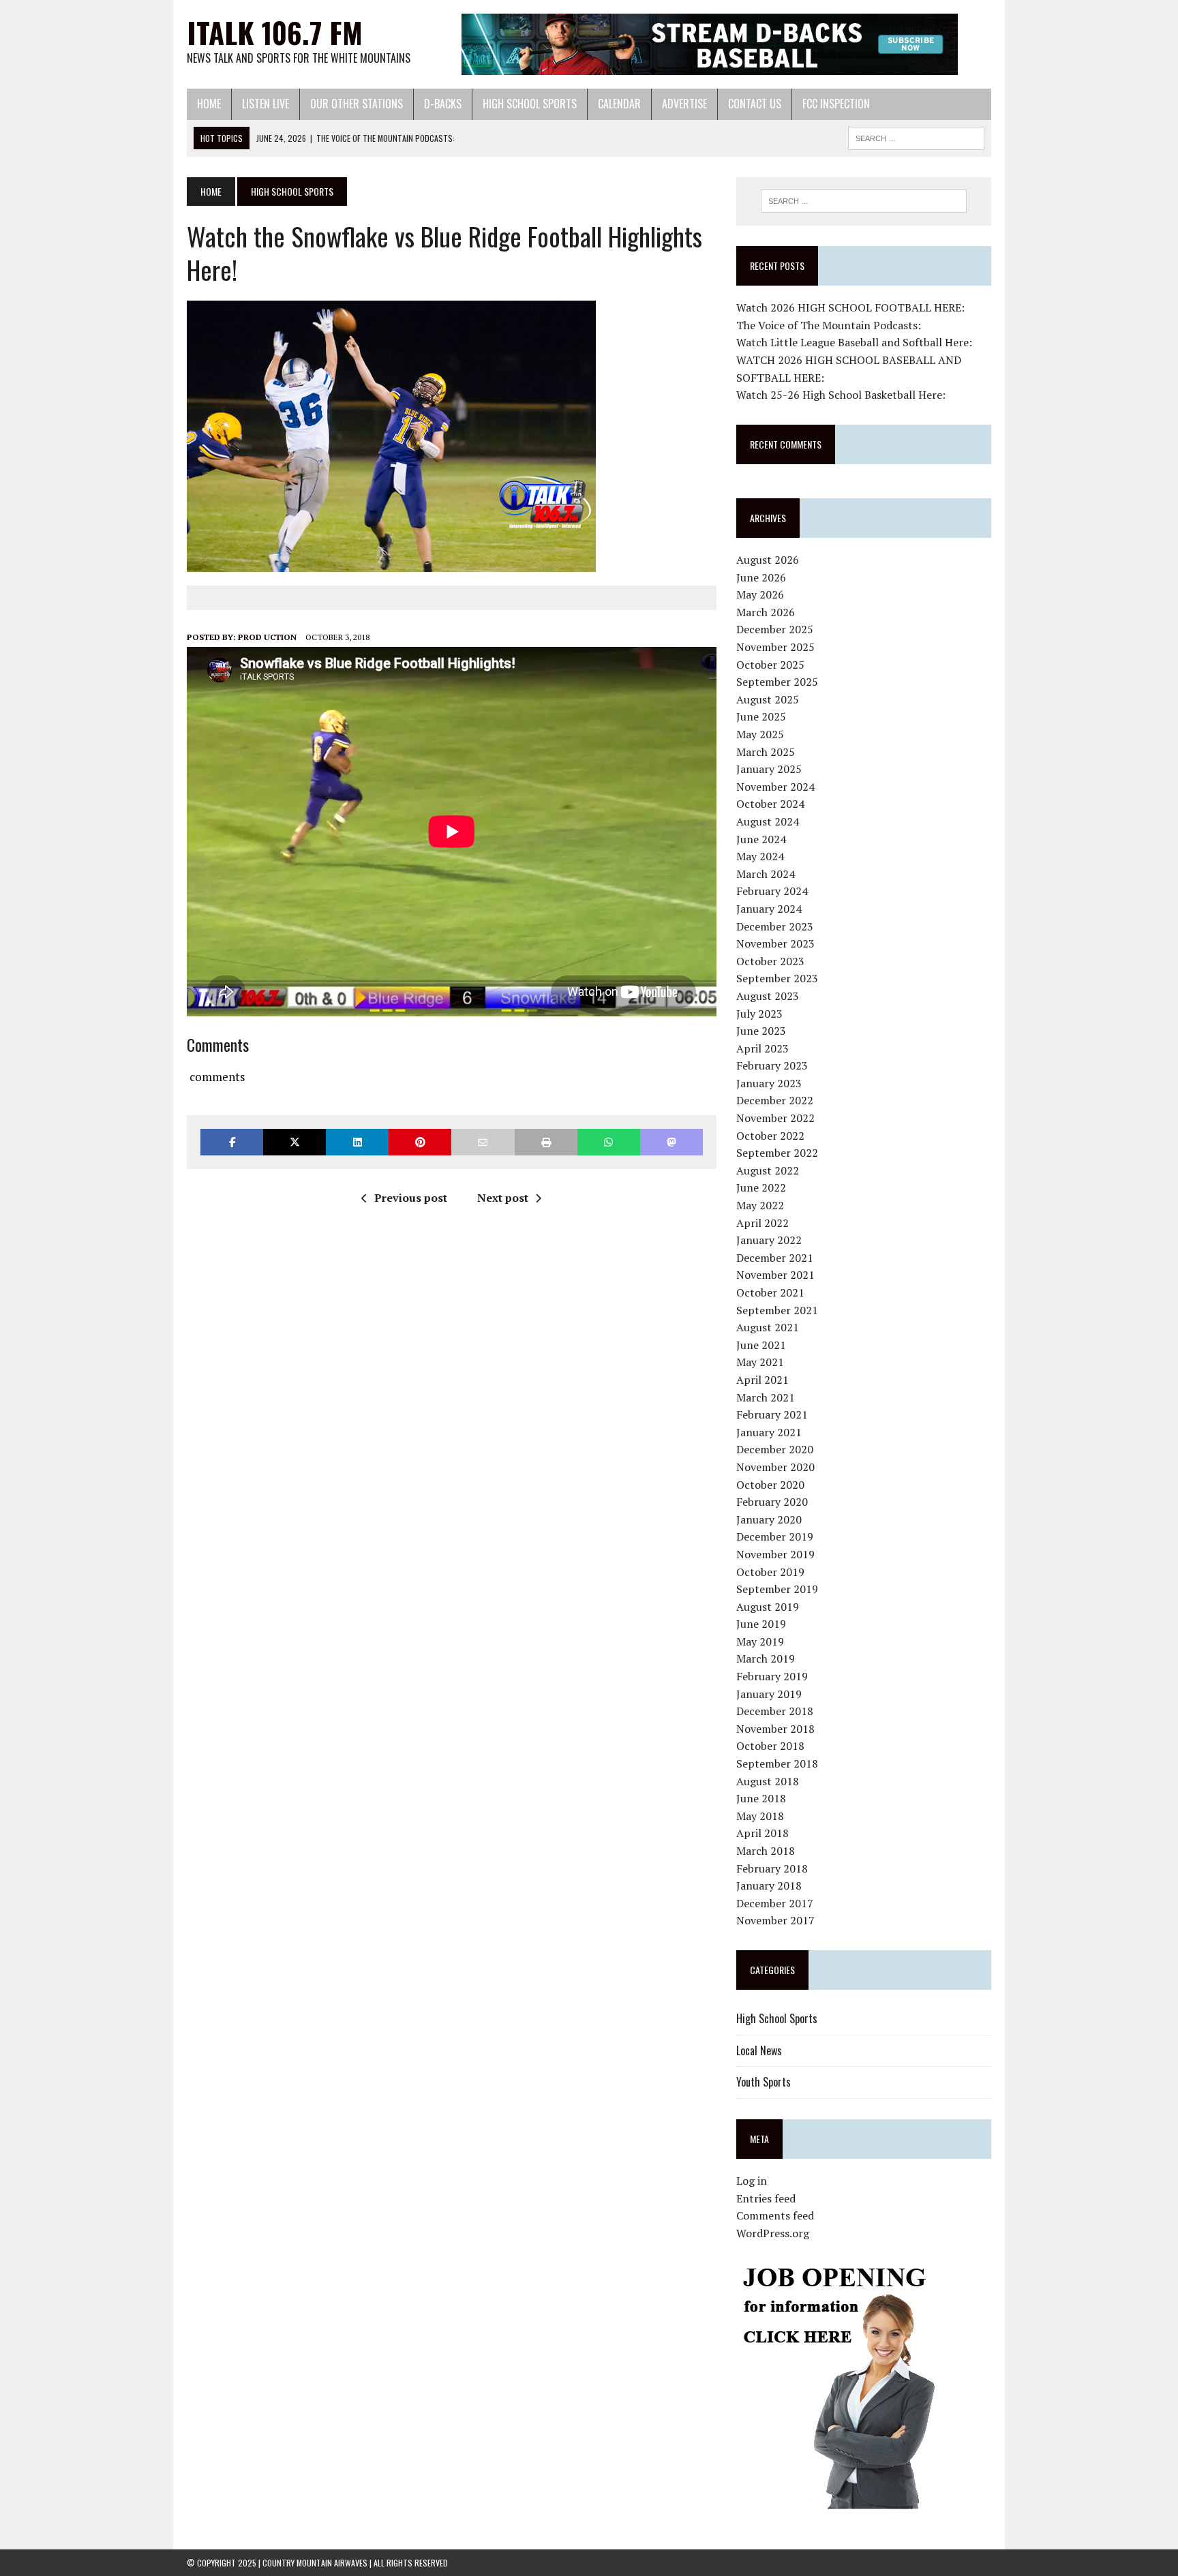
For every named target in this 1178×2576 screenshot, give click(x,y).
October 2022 (770, 1136)
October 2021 (770, 1292)
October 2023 (770, 961)
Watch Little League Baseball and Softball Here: (854, 342)
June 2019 (761, 1624)
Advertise (684, 104)
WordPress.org (773, 2233)
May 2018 (760, 1816)
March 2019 (766, 1658)
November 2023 (775, 943)
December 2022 (775, 1100)
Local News (759, 2050)
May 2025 (760, 734)
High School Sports (530, 104)
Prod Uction (267, 637)
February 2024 (772, 891)
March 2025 (766, 752)
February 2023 (772, 1065)
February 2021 (772, 1414)
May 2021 (760, 1362)
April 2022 (762, 1223)
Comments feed (775, 2215)
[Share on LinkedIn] (357, 1142)
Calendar (619, 104)
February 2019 (772, 1676)
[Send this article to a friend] (483, 1142)
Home (209, 104)
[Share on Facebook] (232, 1142)
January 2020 (769, 1519)
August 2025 (768, 699)
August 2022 (768, 1170)
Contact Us (755, 104)
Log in (752, 2181)
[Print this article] (546, 1142)
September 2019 (777, 1589)
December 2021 (775, 1258)
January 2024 (769, 909)
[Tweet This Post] (294, 1142)
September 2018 (777, 1763)
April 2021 (762, 1380)
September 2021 (777, 1310)
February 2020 (772, 1502)
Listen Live (266, 104)
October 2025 (770, 665)
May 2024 (760, 856)
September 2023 (777, 978)
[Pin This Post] (420, 1142)
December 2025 (775, 629)
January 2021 (769, 1432)
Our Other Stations (357, 104)
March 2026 (766, 612)
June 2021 (761, 1345)
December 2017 (775, 1903)
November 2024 (775, 787)
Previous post (411, 1198)
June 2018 (761, 1798)
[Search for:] (864, 201)
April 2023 (762, 1048)
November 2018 (775, 1729)
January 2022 (769, 1240)
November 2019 (775, 1554)
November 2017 (775, 1920)
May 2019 (760, 1641)
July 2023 (759, 1014)
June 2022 (761, 1187)
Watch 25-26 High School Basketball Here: (841, 395)
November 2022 (775, 1118)
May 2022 (760, 1205)
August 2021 (768, 1327)
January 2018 (769, 1885)
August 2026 (768, 560)
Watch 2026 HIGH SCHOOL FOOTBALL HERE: (850, 307)
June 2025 (761, 716)
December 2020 (775, 1449)
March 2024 (766, 874)
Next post (503, 1198)
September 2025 (777, 682)
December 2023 (775, 926)
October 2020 (770, 1485)
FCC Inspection (836, 104)
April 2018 (762, 1833)
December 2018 (775, 1711)
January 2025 (769, 769)
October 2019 (770, 1572)
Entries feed (766, 2198)
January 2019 (769, 1694)
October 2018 (770, 1746)
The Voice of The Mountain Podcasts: (829, 325)
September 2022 (777, 1153)
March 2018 (766, 1851)
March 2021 (766, 1397)
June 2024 (761, 839)
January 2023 (769, 1083)
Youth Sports (764, 2082)
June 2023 (761, 1031)
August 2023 (768, 996)
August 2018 (768, 1781)
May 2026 (760, 594)
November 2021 (775, 1275)
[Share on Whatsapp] (609, 1142)
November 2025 (775, 647)
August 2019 (768, 1607)
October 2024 (770, 804)
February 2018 (772, 1868)
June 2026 (761, 577)
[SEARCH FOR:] (916, 136)
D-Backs (443, 104)
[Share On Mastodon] (671, 1142)
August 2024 (768, 821)
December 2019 (775, 1536)
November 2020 (775, 1467)
